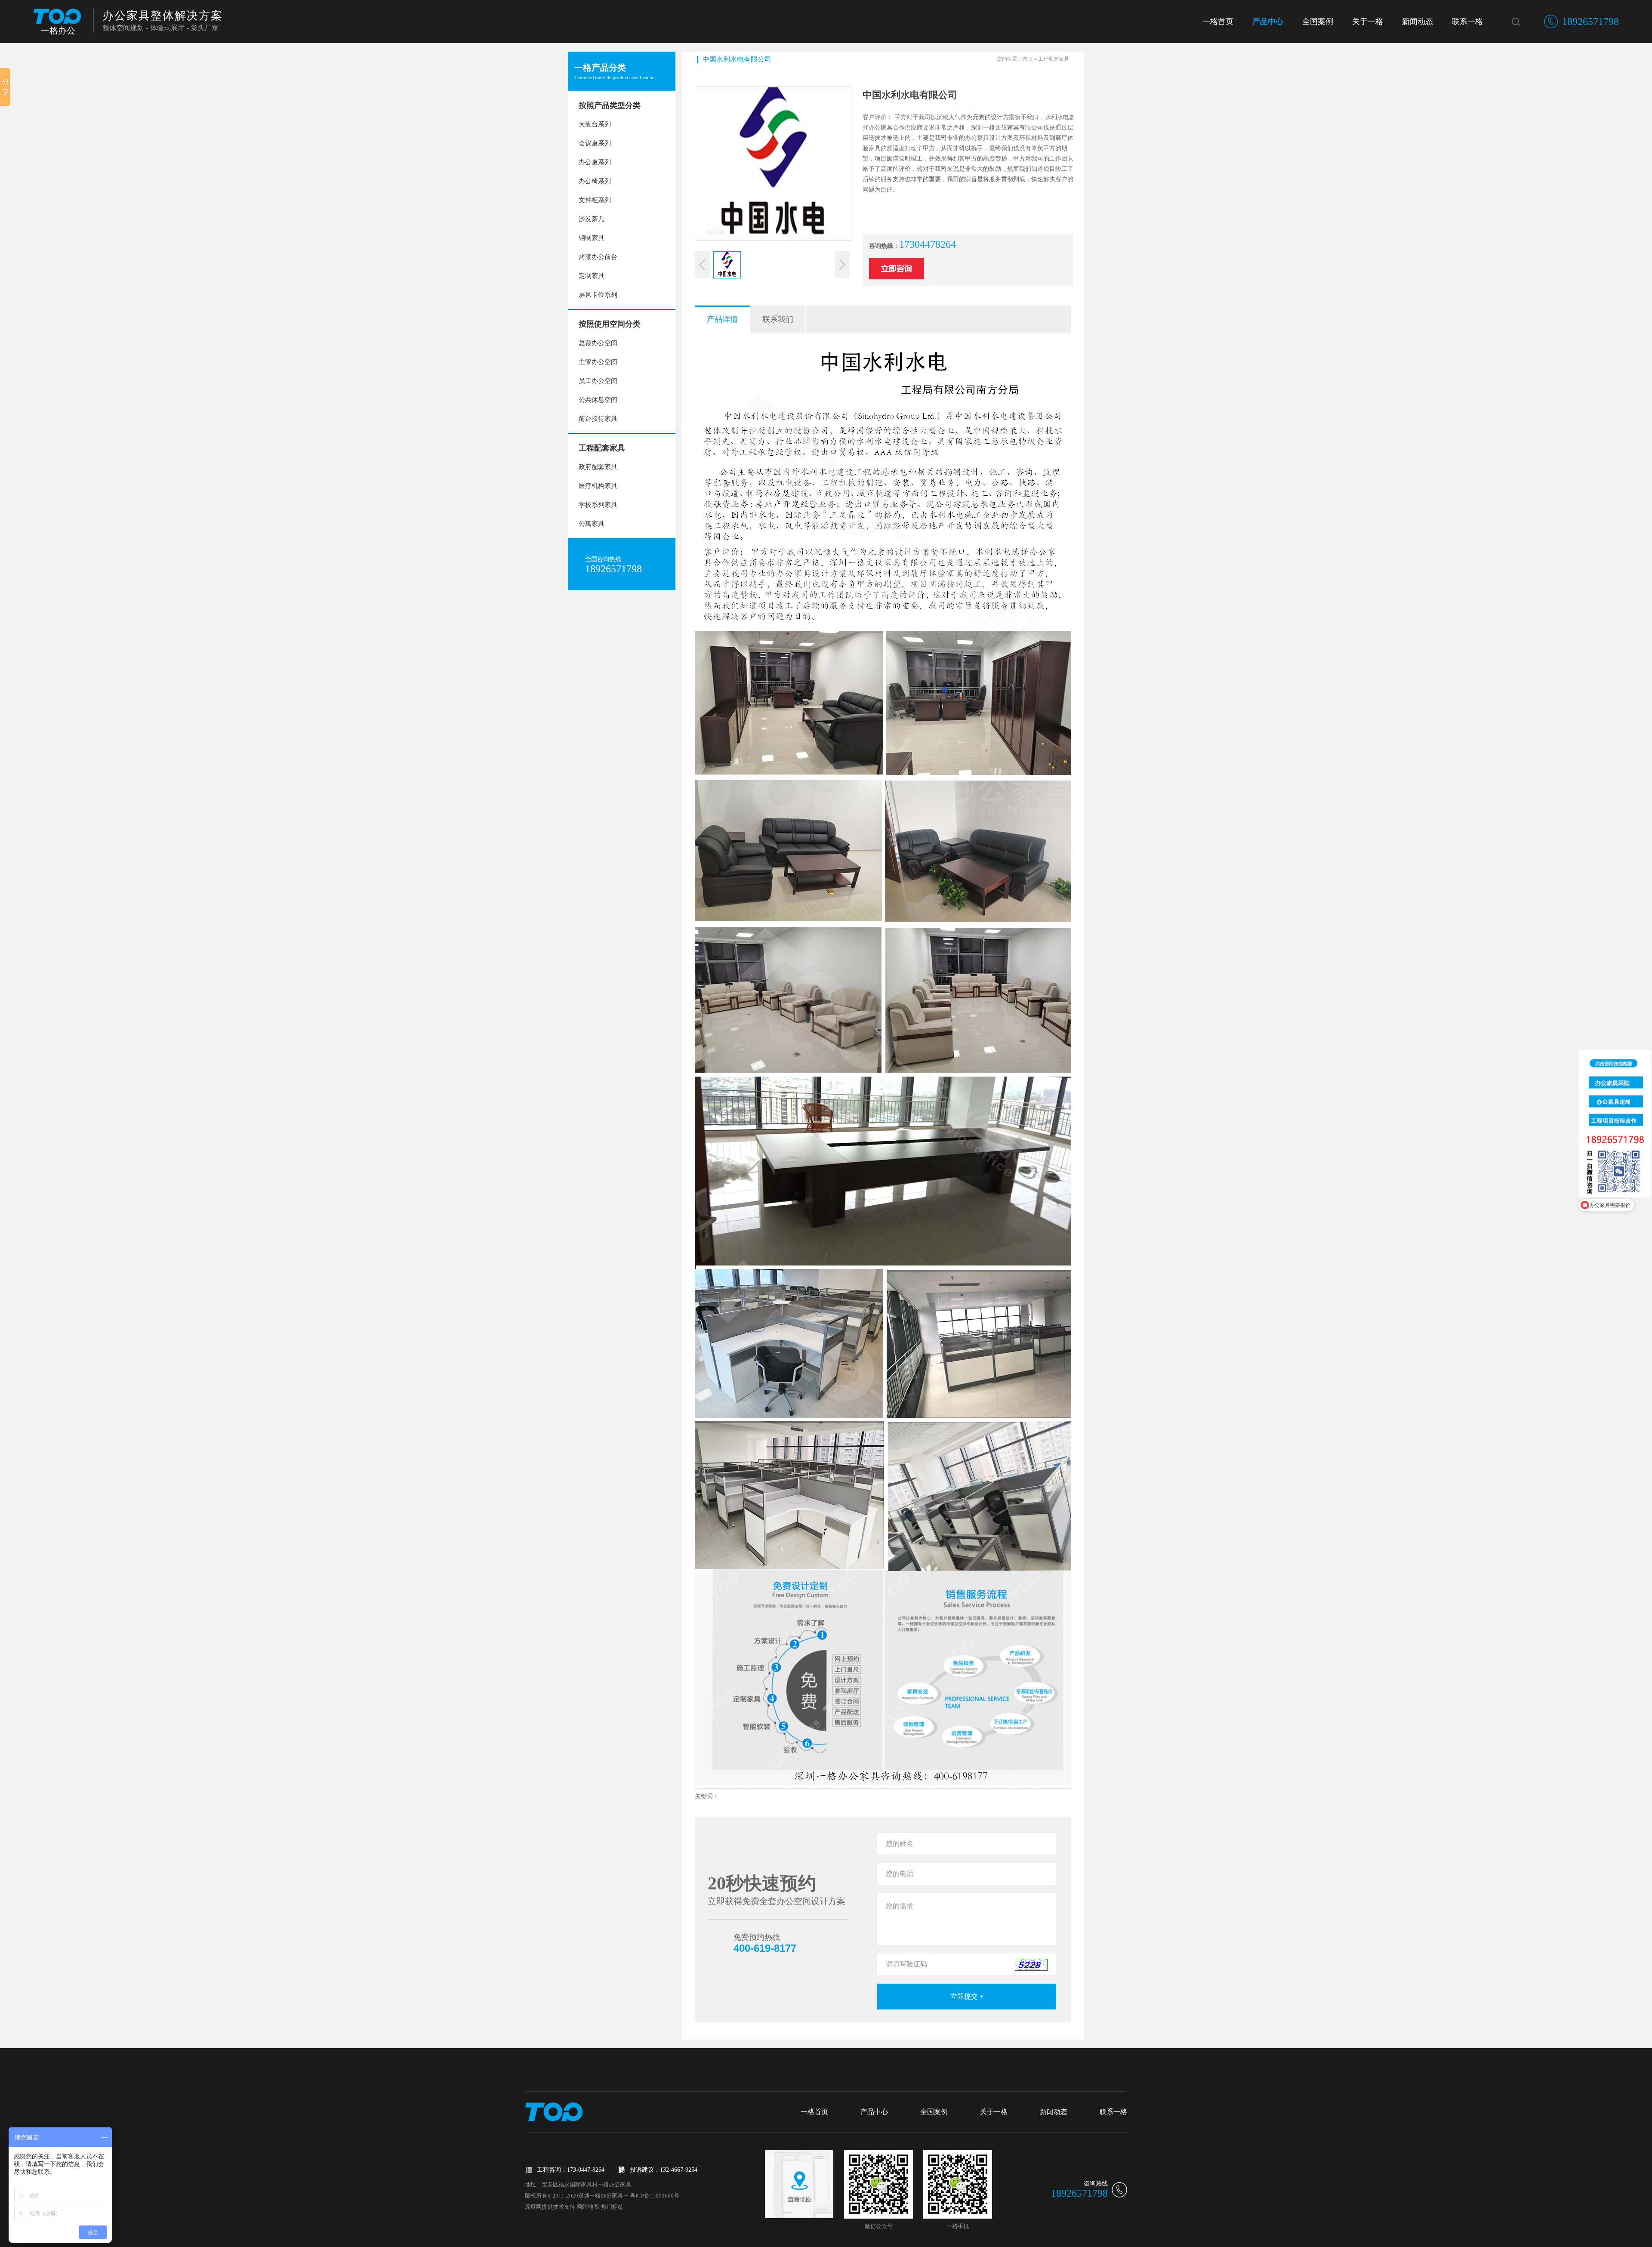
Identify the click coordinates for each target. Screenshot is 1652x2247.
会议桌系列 (595, 143)
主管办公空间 (598, 362)
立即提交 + (967, 1996)
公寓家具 (592, 524)
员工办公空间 (598, 381)
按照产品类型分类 (610, 105)
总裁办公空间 (598, 343)
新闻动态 (1418, 22)
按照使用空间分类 (610, 324)
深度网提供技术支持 (550, 2207)
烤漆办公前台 (598, 257)
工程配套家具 (602, 448)
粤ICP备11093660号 (655, 2196)
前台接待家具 (598, 419)
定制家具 (592, 276)
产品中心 (1268, 22)
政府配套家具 (598, 467)
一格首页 (1218, 22)
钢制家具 (592, 238)
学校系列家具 (598, 505)
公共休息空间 (598, 400)
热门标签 (612, 2207)
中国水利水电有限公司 (737, 59)
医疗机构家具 (598, 486)
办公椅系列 (595, 181)
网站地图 (588, 2207)
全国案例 (1318, 22)
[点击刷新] (1031, 1965)
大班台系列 (595, 124)
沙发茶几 (592, 219)
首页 (1028, 59)
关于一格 (1368, 22)
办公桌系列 (595, 162)
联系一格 (1467, 22)
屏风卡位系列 (598, 295)
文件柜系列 (595, 200)
